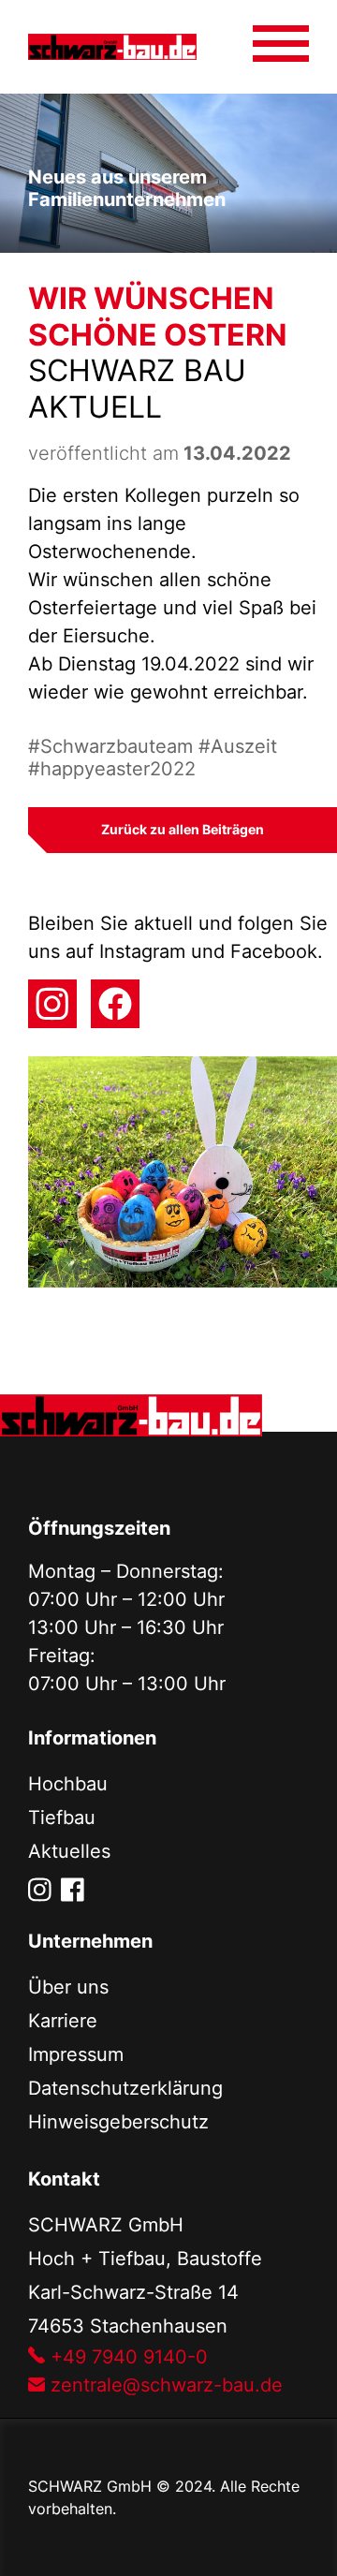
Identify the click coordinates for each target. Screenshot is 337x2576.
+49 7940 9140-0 (126, 2357)
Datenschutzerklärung (125, 2088)
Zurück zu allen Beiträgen (183, 829)
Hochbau (68, 1784)
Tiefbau (62, 1818)
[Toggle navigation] (281, 36)
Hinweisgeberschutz (118, 2122)
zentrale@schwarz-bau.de (164, 2385)
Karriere (63, 2021)
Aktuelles (69, 1851)
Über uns (68, 1987)
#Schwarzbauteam (113, 746)
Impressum (76, 2054)
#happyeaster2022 (112, 769)
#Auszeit (238, 746)
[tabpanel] (168, 173)
